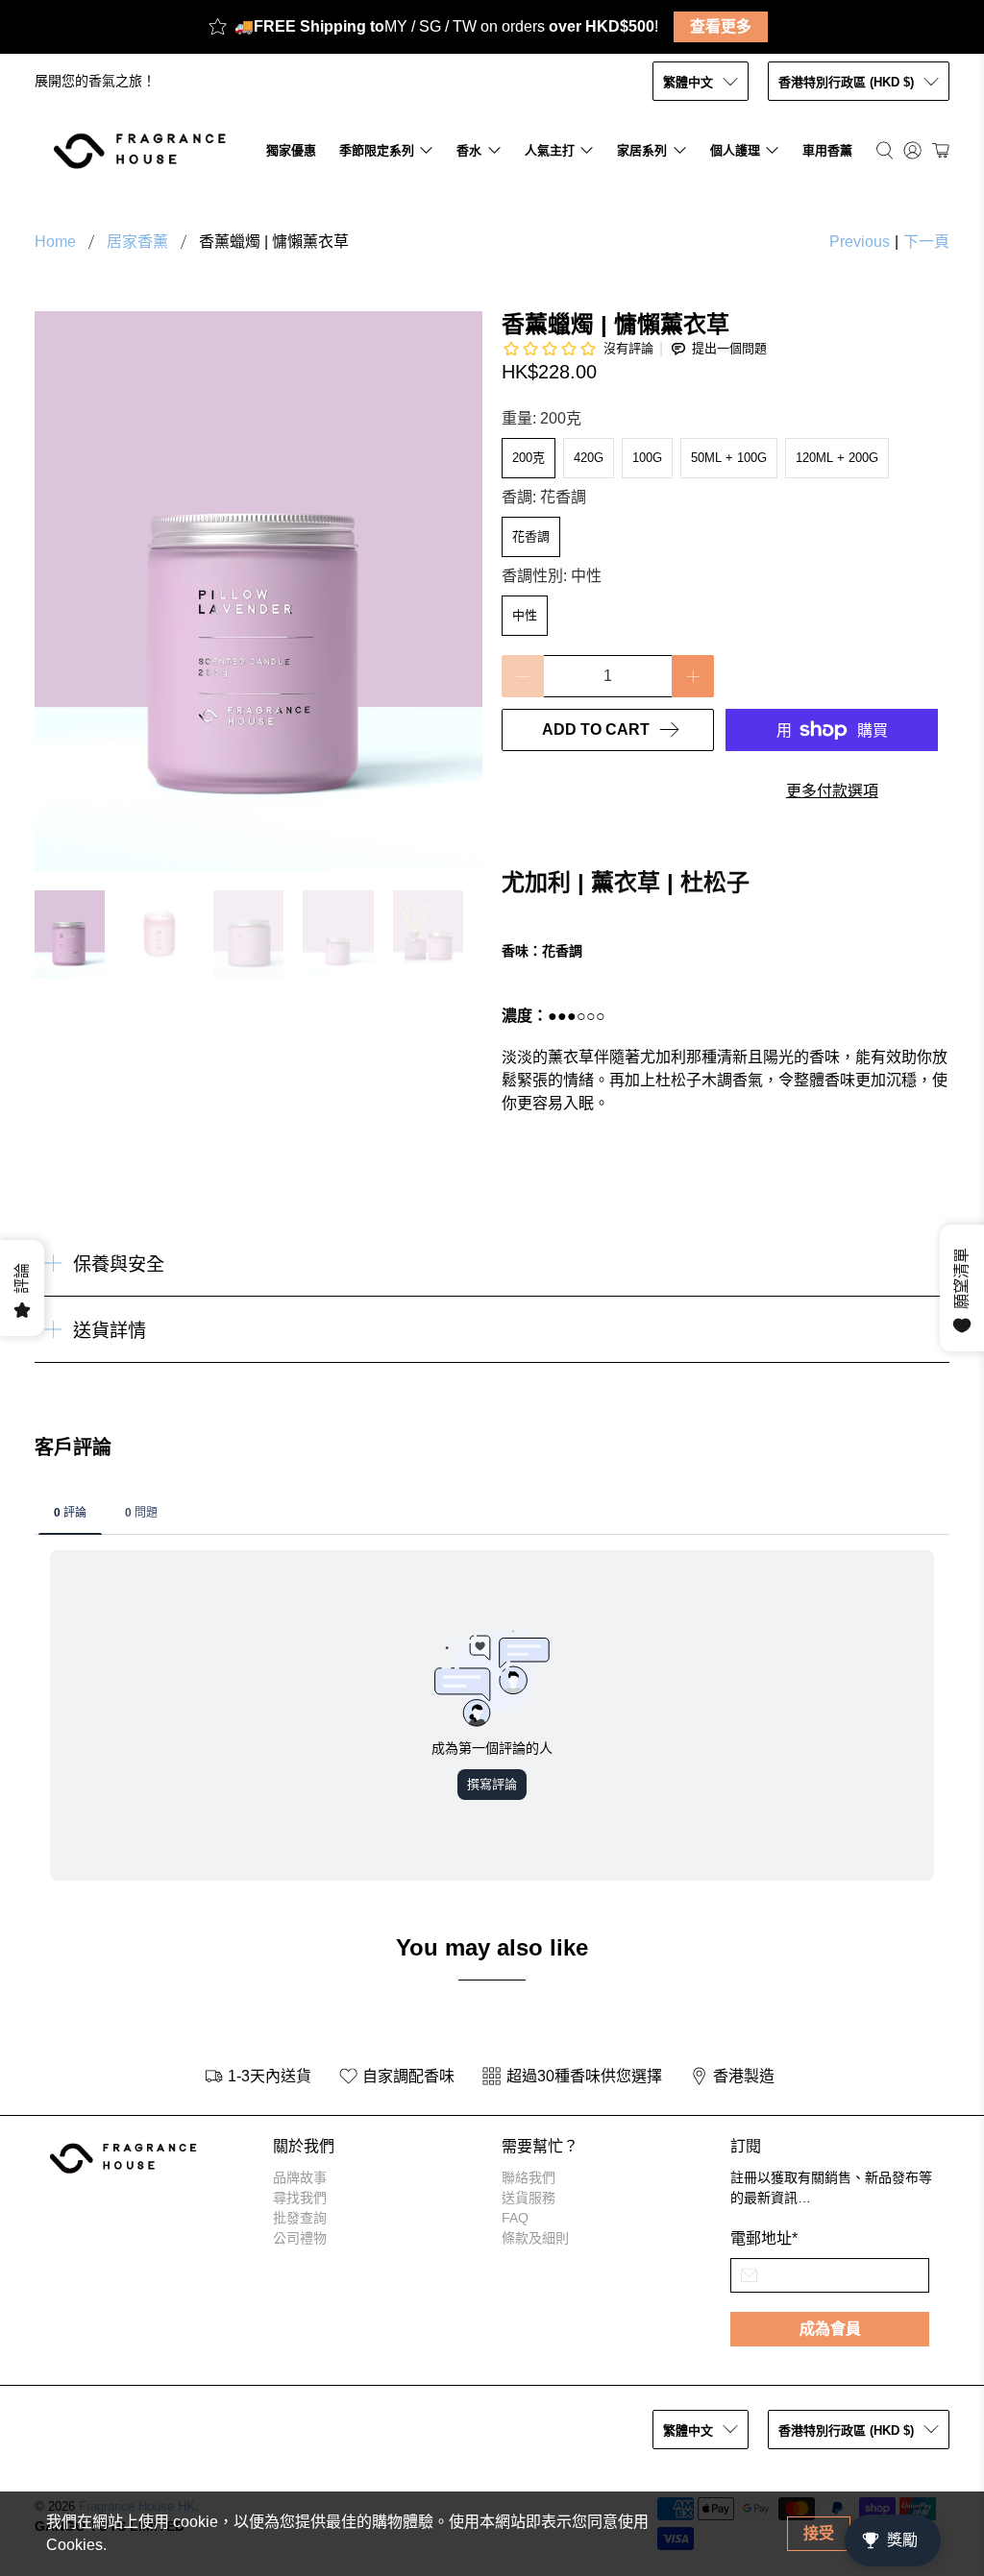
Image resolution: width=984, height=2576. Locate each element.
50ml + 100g (729, 458)
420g (589, 458)
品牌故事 (300, 2177)
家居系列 (642, 150)
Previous (860, 242)
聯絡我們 (529, 2177)
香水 (469, 150)
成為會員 (830, 2329)
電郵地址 (764, 2238)
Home (55, 242)
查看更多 (721, 26)
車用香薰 (827, 150)
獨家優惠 (291, 150)
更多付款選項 (832, 791)
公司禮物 (300, 2238)
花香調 (531, 536)
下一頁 (926, 242)
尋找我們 (300, 2198)
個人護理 (735, 150)
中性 (525, 615)
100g (647, 458)
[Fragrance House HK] (145, 150)
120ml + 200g (837, 458)
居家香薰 (137, 242)
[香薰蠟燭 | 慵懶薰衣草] (258, 591)
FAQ (515, 2218)
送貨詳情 (110, 1331)
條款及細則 (535, 2238)
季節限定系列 (377, 150)
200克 (529, 458)
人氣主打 (550, 150)
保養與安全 (119, 1264)
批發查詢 (300, 2218)
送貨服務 (529, 2198)
